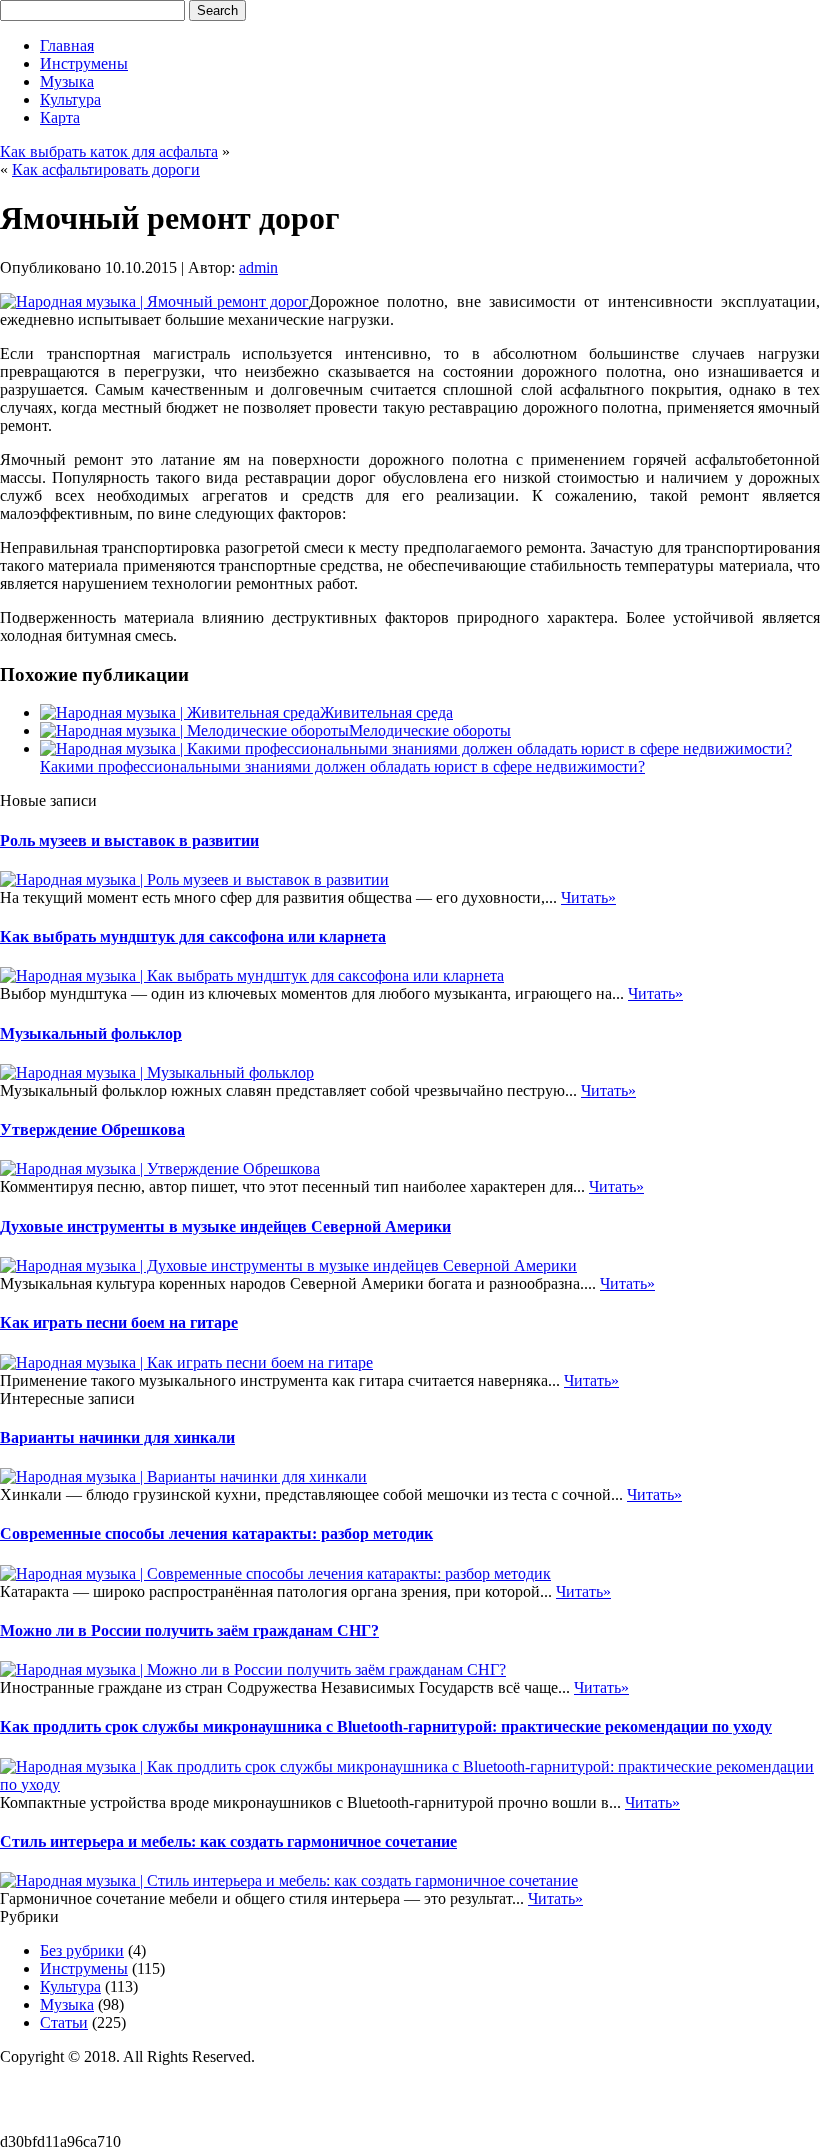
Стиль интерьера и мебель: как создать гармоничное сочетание (228, 1841)
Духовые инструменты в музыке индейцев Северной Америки (225, 1226)
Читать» (588, 897)
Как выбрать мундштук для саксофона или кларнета (193, 936)
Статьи (64, 2022)
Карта (60, 117)
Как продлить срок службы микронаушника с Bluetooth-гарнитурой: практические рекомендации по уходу (386, 1726)
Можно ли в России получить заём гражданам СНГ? (189, 1630)
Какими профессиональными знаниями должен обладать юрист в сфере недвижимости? (342, 766)
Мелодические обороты (430, 730)
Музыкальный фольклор (91, 1033)
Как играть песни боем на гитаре (119, 1322)
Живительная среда (386, 712)
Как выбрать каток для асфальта (109, 151)
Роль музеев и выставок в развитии (129, 840)
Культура (70, 99)
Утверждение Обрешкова (92, 1129)
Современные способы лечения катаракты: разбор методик (216, 1533)
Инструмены (84, 63)
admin (258, 267)
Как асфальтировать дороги (106, 169)
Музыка (67, 81)
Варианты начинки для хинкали (117, 1437)
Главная (67, 45)
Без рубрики (82, 1950)
